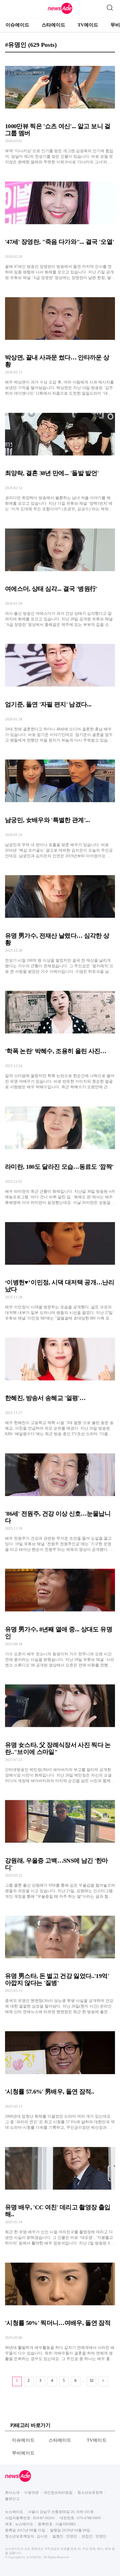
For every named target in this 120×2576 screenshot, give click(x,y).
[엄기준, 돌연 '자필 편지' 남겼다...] (60, 689)
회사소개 (12, 2493)
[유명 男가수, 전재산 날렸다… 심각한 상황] (60, 920)
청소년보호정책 (90, 2493)
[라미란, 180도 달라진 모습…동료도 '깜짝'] (60, 1151)
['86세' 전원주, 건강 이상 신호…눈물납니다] (60, 1498)
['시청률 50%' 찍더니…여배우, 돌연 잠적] (60, 2308)
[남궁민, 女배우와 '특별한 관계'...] (60, 805)
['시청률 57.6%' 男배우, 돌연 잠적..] (60, 2076)
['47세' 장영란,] (60, 226)
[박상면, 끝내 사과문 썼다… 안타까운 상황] (60, 342)
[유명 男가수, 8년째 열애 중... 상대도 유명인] (60, 1614)
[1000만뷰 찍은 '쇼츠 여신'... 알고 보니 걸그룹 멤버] (60, 111)
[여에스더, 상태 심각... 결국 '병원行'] (60, 573)
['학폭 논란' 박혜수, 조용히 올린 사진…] (60, 1036)
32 (92, 2381)
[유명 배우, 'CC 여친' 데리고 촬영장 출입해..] (60, 2192)
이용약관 (32, 2493)
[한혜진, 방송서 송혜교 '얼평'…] (60, 1383)
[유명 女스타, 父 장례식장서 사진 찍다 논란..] (60, 1730)
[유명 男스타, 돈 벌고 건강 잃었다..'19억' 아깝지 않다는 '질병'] (60, 1961)
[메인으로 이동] (60, 13)
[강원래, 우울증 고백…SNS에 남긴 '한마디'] (60, 1845)
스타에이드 (53, 25)
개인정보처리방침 (58, 2493)
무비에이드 (23, 2453)
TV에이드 (88, 25)
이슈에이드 (17, 25)
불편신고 (12, 2499)
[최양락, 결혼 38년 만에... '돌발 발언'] (60, 458)
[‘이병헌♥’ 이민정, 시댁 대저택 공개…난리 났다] (60, 1267)
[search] (110, 6)
